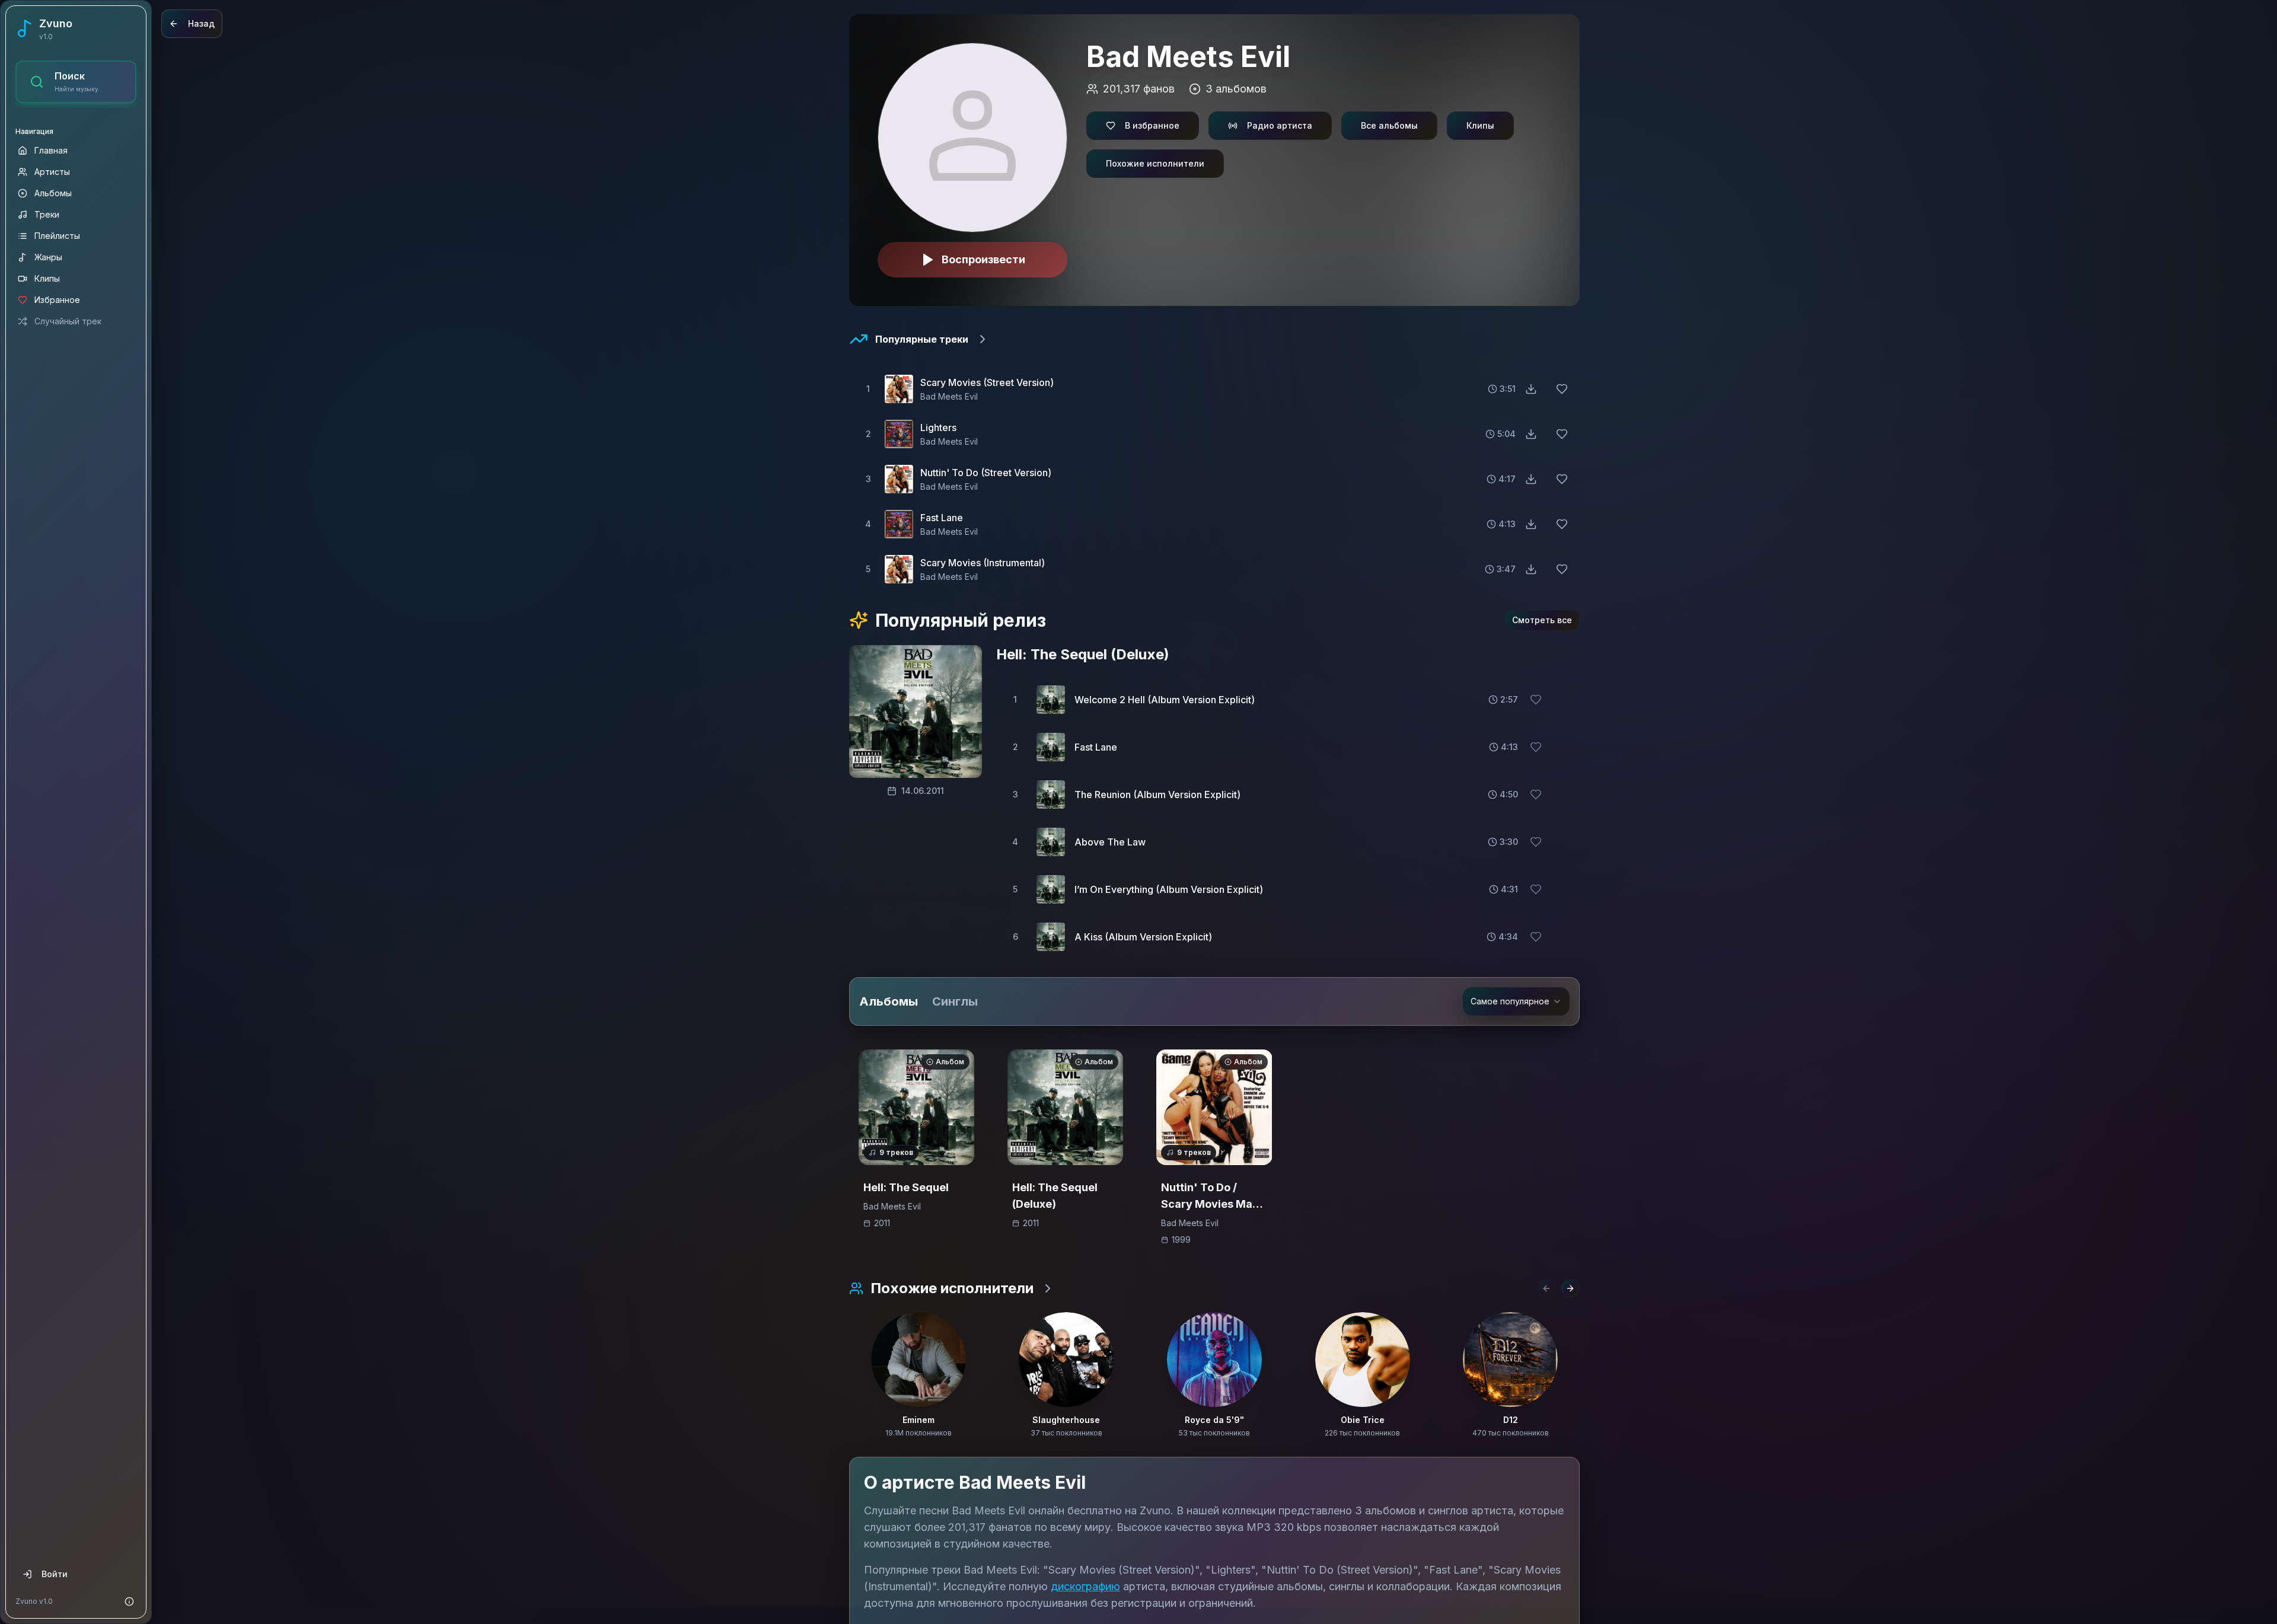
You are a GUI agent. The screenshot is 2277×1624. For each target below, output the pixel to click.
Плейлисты (57, 236)
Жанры (48, 257)
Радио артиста (1280, 125)
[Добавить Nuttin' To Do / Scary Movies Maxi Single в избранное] (1170, 1063)
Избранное (57, 300)
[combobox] (1516, 1001)
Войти (55, 1574)
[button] (1214, 389)
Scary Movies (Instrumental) (983, 563)
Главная (51, 150)
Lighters (938, 427)
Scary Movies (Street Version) (987, 382)
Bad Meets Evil (949, 396)
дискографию (1085, 1586)
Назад (201, 23)
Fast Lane (942, 518)
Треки (47, 214)
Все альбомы (1389, 125)
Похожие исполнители (1155, 163)
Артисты (52, 172)
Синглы (955, 1001)
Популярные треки (922, 339)
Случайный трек (68, 321)
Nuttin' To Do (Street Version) (986, 473)
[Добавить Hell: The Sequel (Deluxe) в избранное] (1021, 1063)
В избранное (1152, 125)
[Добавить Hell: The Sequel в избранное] (872, 1063)
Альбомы (53, 193)
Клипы (47, 278)
